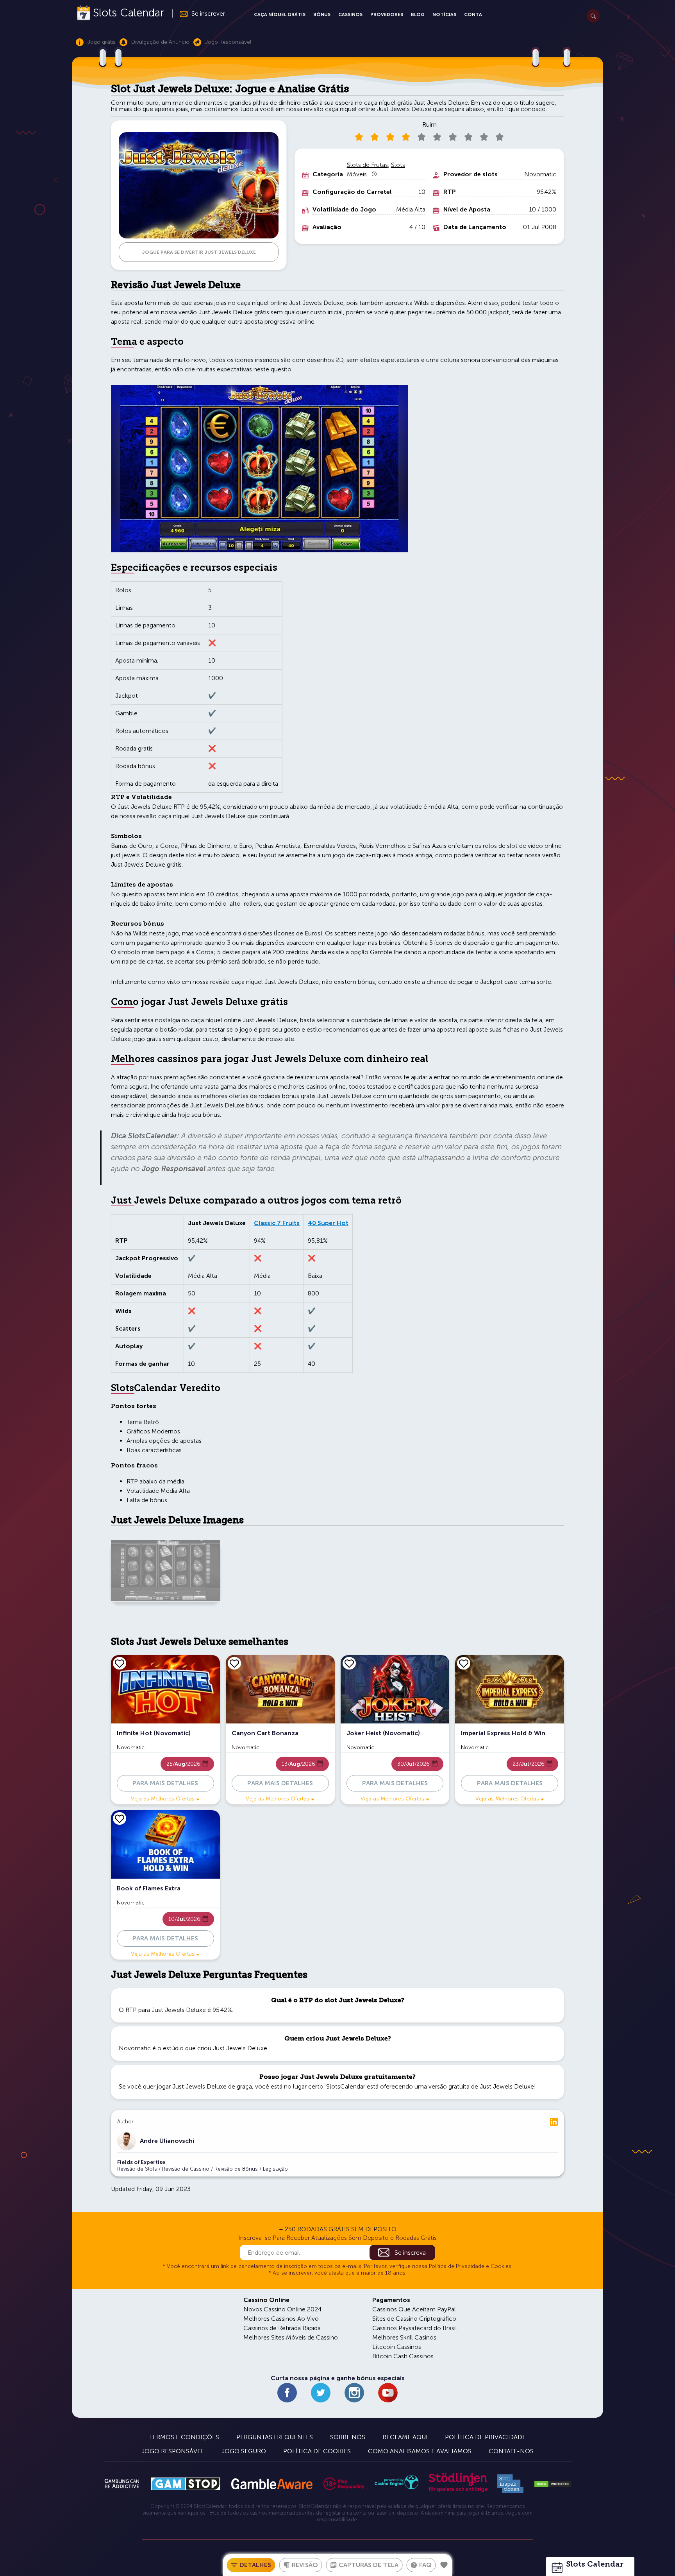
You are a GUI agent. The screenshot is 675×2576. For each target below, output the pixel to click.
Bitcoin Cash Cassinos (403, 2356)
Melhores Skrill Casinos (404, 2337)
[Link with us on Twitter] (321, 2393)
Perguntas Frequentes (275, 2437)
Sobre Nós (348, 2437)
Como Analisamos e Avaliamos (420, 2451)
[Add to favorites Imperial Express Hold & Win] (464, 1663)
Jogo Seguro (244, 2451)
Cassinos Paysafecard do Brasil (415, 2328)
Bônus (322, 14)
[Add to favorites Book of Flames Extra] (120, 1818)
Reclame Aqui (405, 2437)
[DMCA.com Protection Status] (553, 2484)
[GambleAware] (272, 2484)
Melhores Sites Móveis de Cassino (291, 2337)
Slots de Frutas (367, 165)
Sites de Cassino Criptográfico (414, 2319)
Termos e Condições (184, 2437)
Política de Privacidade (485, 2437)
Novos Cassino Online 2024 (282, 2309)
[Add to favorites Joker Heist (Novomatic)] (349, 1663)
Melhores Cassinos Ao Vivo (281, 2319)
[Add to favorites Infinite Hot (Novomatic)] (120, 1663)
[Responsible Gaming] (344, 2484)
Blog (418, 14)
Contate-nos (511, 2451)
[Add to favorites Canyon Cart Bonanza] (234, 1663)
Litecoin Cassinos (397, 2347)
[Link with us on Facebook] (287, 2393)
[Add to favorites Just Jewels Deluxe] (444, 2565)
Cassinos (350, 14)
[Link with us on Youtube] (388, 2393)
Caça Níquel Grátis (280, 14)
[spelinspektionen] (510, 2484)
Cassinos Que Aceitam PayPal (414, 2309)
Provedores (387, 14)
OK (33, 2560)
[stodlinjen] (458, 2490)
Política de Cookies (317, 2451)
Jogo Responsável (173, 2451)
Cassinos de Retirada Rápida (282, 2328)
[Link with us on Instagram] (354, 2393)
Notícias (444, 14)
